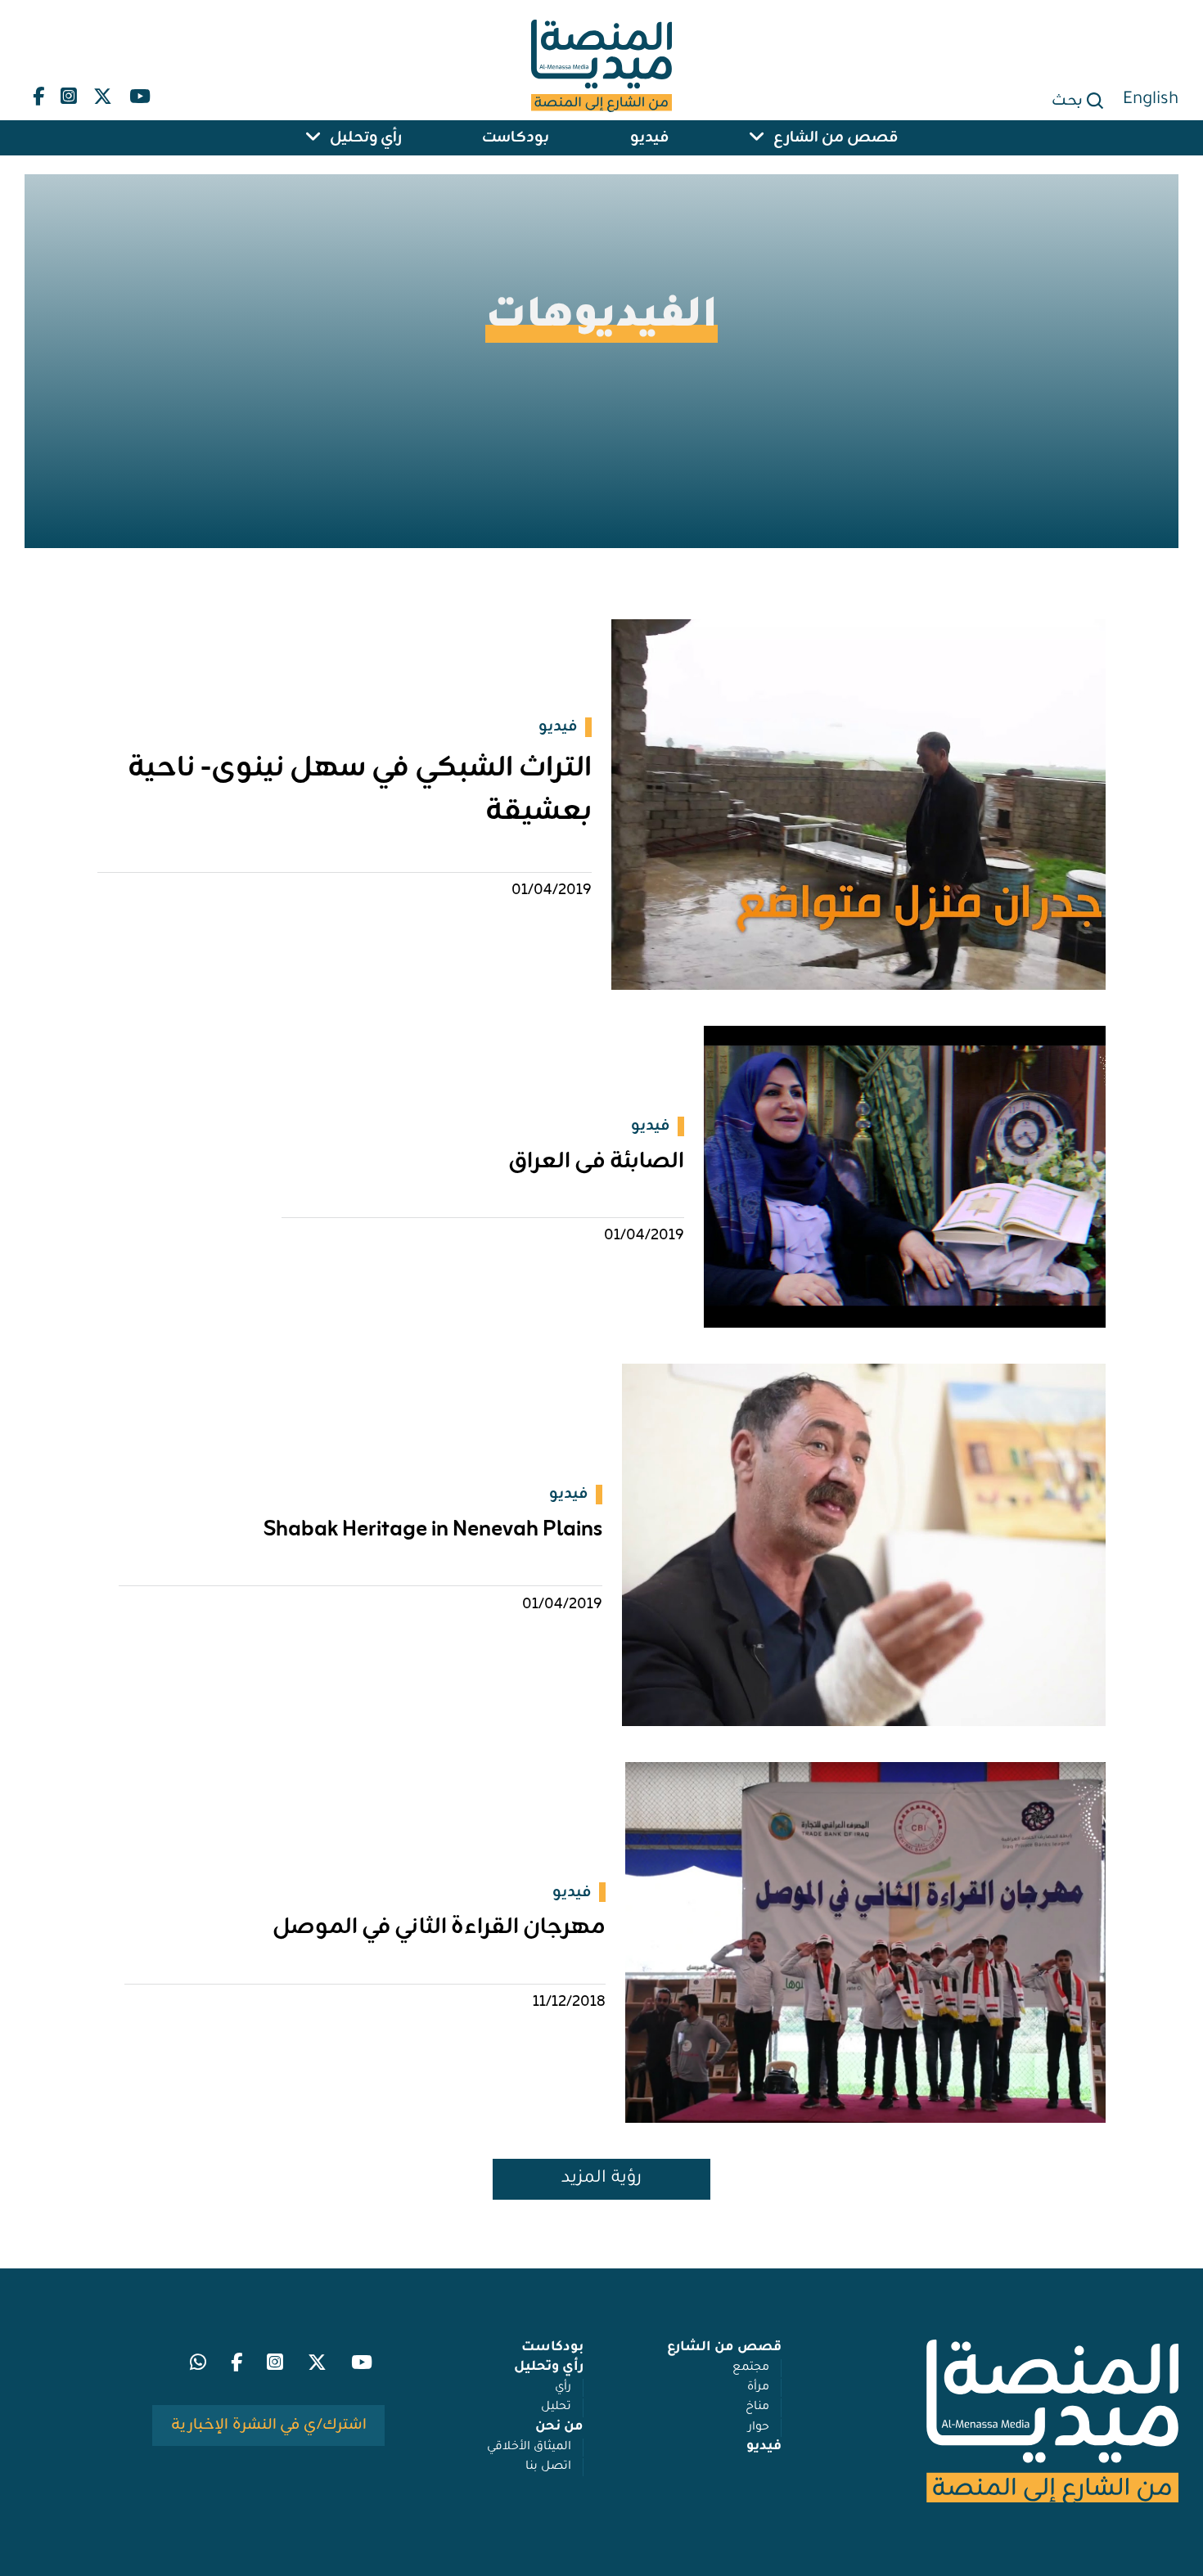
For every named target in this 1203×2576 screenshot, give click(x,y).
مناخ (757, 2407)
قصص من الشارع (836, 138)
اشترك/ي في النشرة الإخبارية (269, 2425)
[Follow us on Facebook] (38, 93)
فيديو (649, 138)
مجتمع (751, 2368)
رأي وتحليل (366, 138)
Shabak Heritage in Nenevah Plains (433, 1530)
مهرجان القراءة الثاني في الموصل (439, 1928)
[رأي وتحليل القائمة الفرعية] (313, 138)
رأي (563, 2388)
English (1151, 100)
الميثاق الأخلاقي (529, 2448)
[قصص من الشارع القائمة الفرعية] (757, 138)
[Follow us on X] (103, 93)
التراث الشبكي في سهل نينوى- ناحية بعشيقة (360, 790)
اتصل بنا (548, 2467)
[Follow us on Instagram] (69, 93)
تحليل (556, 2407)
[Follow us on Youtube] (139, 93)
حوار (759, 2428)
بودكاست (516, 138)
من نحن (559, 2428)
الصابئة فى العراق (596, 1162)
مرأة (758, 2388)
